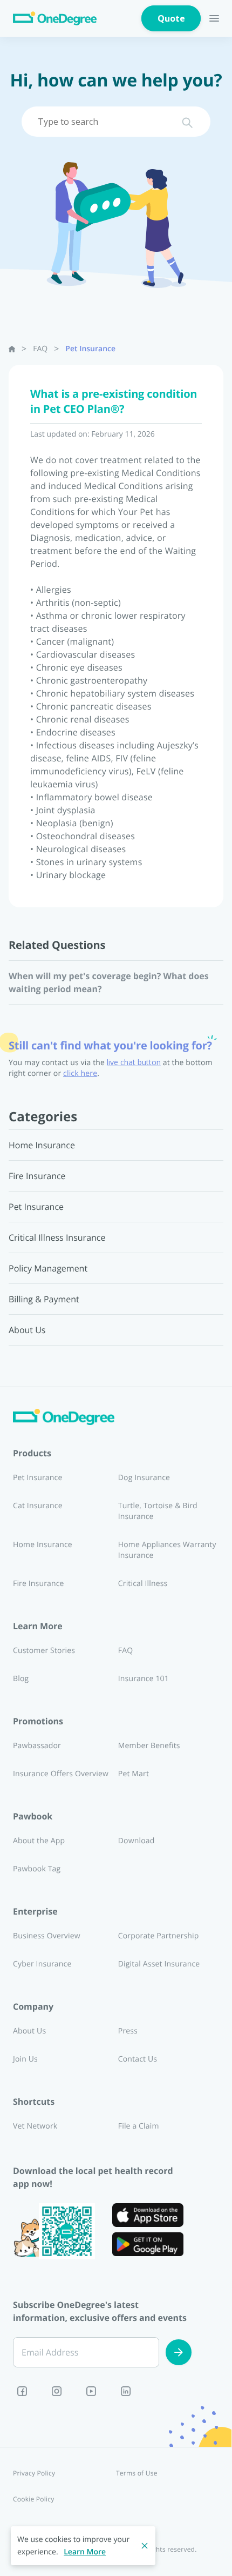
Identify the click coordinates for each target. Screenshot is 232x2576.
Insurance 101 (144, 1679)
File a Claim (139, 2126)
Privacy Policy (34, 2473)
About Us (29, 2031)
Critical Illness (143, 1584)
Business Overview (47, 1936)
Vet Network (35, 2126)
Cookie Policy (34, 2499)
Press (128, 2031)
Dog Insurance (144, 1478)
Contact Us (138, 2059)
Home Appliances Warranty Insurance (167, 1550)
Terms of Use (137, 2473)
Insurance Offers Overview (61, 1774)
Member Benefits (149, 1746)
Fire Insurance (39, 1584)
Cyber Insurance (42, 1964)
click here (80, 1073)
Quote (171, 18)
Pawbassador (37, 1746)
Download (137, 1841)
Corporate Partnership (159, 1936)
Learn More (85, 2552)
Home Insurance (43, 1545)
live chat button (134, 1062)
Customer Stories (44, 1651)
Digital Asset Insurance (159, 1964)
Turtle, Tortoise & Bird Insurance (158, 1511)
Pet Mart (134, 1774)
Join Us (25, 2059)
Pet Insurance (90, 349)
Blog (21, 1679)
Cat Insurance (38, 1506)
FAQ (40, 349)
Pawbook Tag (37, 1869)
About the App (39, 1841)
